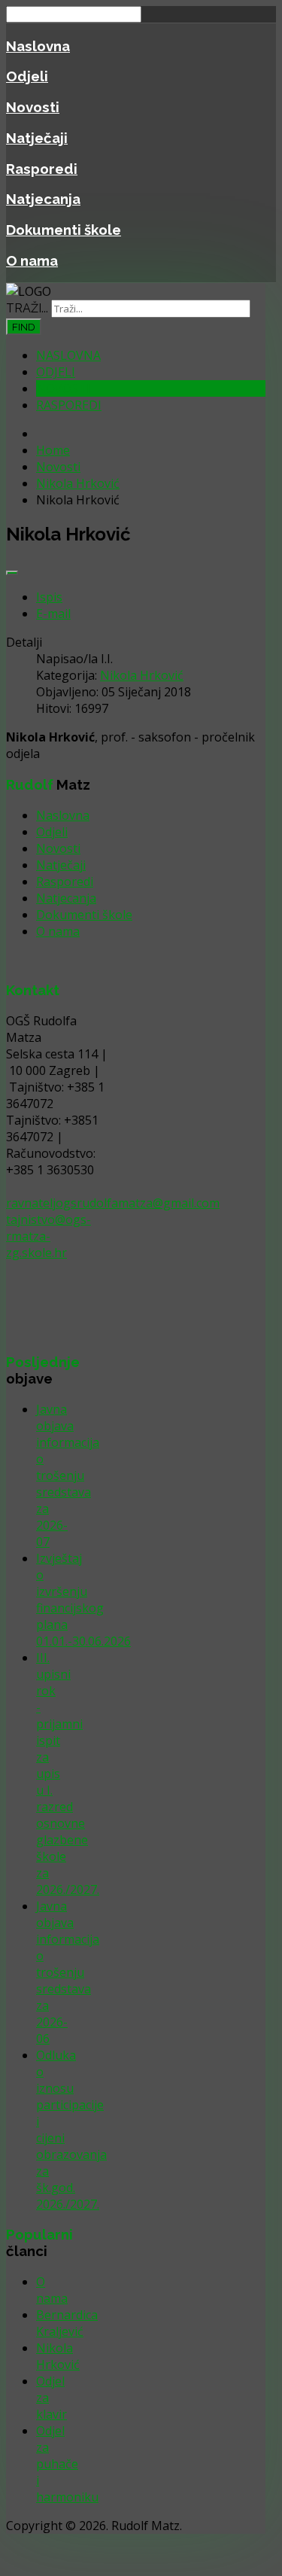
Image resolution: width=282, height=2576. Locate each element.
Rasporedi (42, 169)
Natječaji (37, 138)
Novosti (33, 107)
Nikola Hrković (142, 675)
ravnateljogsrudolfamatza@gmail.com (113, 1203)
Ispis (49, 597)
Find (24, 327)
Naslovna (38, 46)
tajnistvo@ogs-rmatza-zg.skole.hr (49, 1236)
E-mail (53, 614)
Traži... (27, 308)
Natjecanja (43, 199)
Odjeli (27, 76)
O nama (32, 260)
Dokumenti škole (64, 230)
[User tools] (12, 573)
